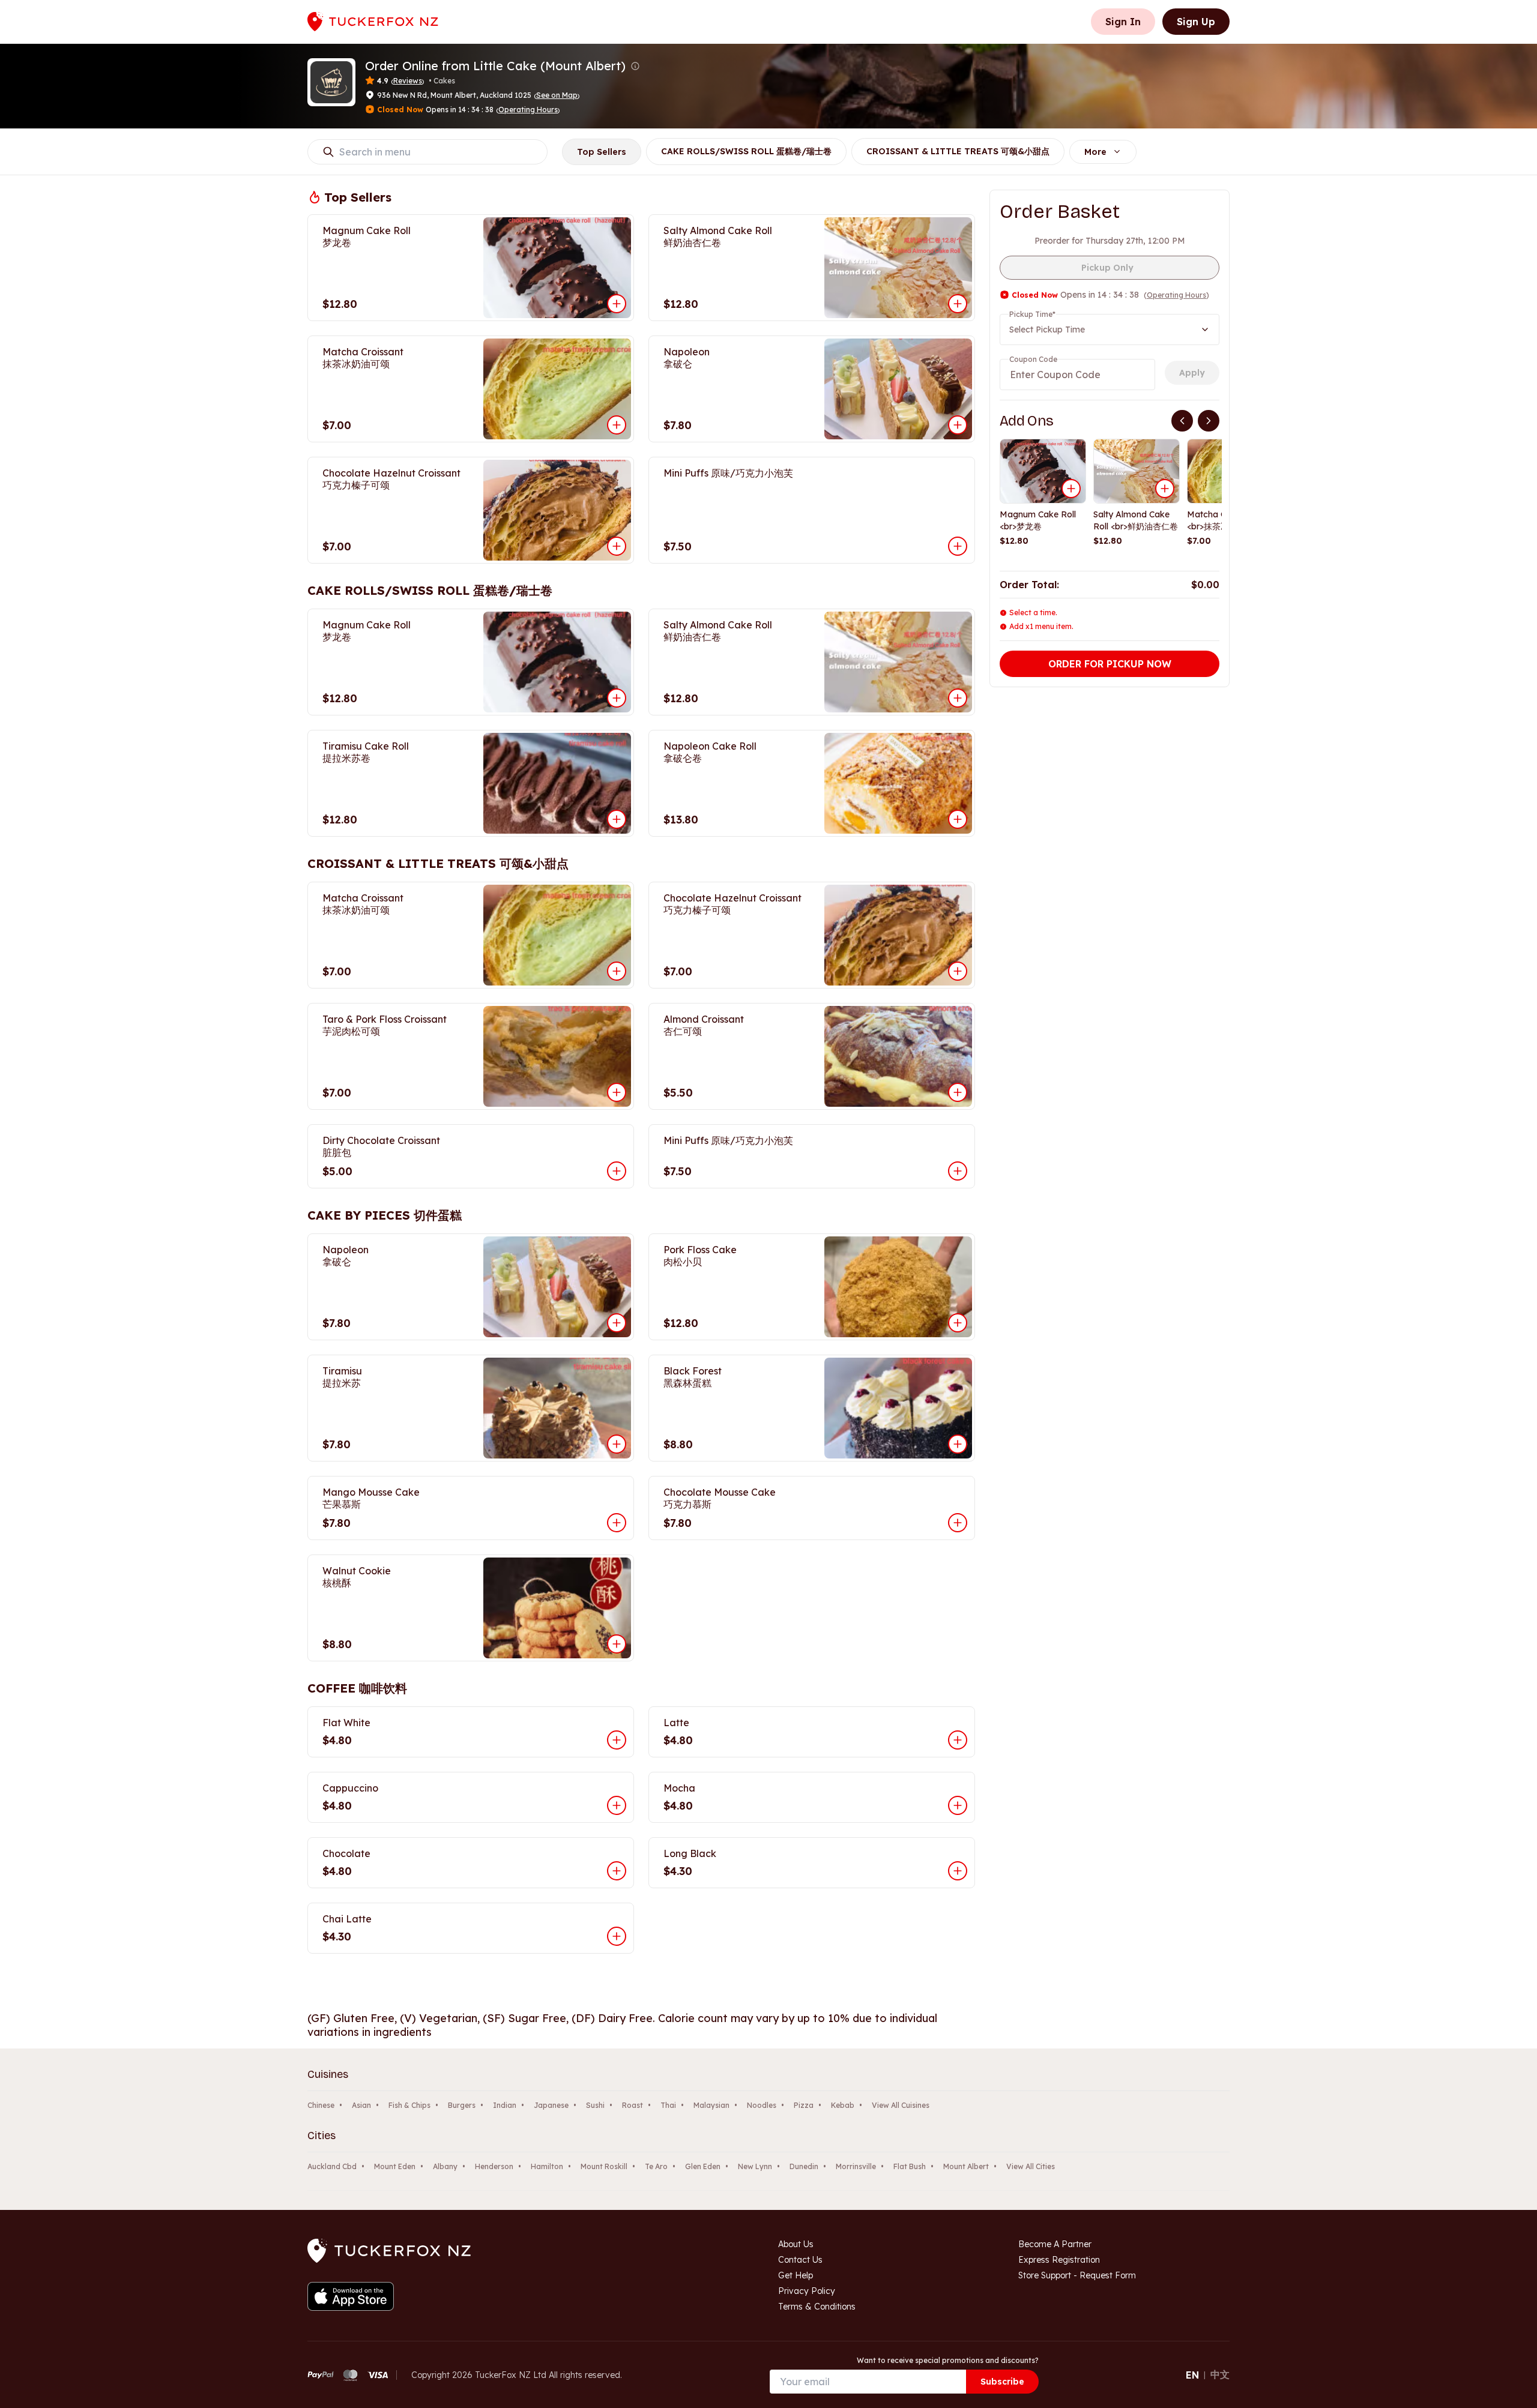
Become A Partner (1055, 2244)
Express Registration (1059, 2260)
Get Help (796, 2275)
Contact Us (800, 2260)
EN (1192, 2375)
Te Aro (656, 2166)
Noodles (762, 2105)
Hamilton (547, 2166)
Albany (445, 2166)
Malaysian (711, 2105)
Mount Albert (966, 2166)
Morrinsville (856, 2166)
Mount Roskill (604, 2166)
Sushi (595, 2105)
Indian (505, 2105)
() (557, 95)
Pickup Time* (1032, 314)
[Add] (1071, 489)
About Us (796, 2244)
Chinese (321, 2105)
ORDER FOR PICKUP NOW (1110, 664)
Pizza (804, 2105)
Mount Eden (395, 2166)
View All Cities (1031, 2166)
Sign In (1123, 22)
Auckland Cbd (332, 2166)
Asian (361, 2105)
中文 (1220, 2374)
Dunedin (804, 2166)
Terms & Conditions (817, 2307)
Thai (668, 2105)
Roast (633, 2105)
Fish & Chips (409, 2105)
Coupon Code (1033, 359)
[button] (635, 66)
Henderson (494, 2166)
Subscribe (1002, 2382)
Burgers (462, 2105)
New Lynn (755, 2166)
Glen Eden (703, 2166)
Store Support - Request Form (1077, 2275)
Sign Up (1196, 22)
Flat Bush (910, 2166)
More (1095, 152)
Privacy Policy (807, 2291)
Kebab (843, 2105)
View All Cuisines (901, 2105)
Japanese (551, 2105)
